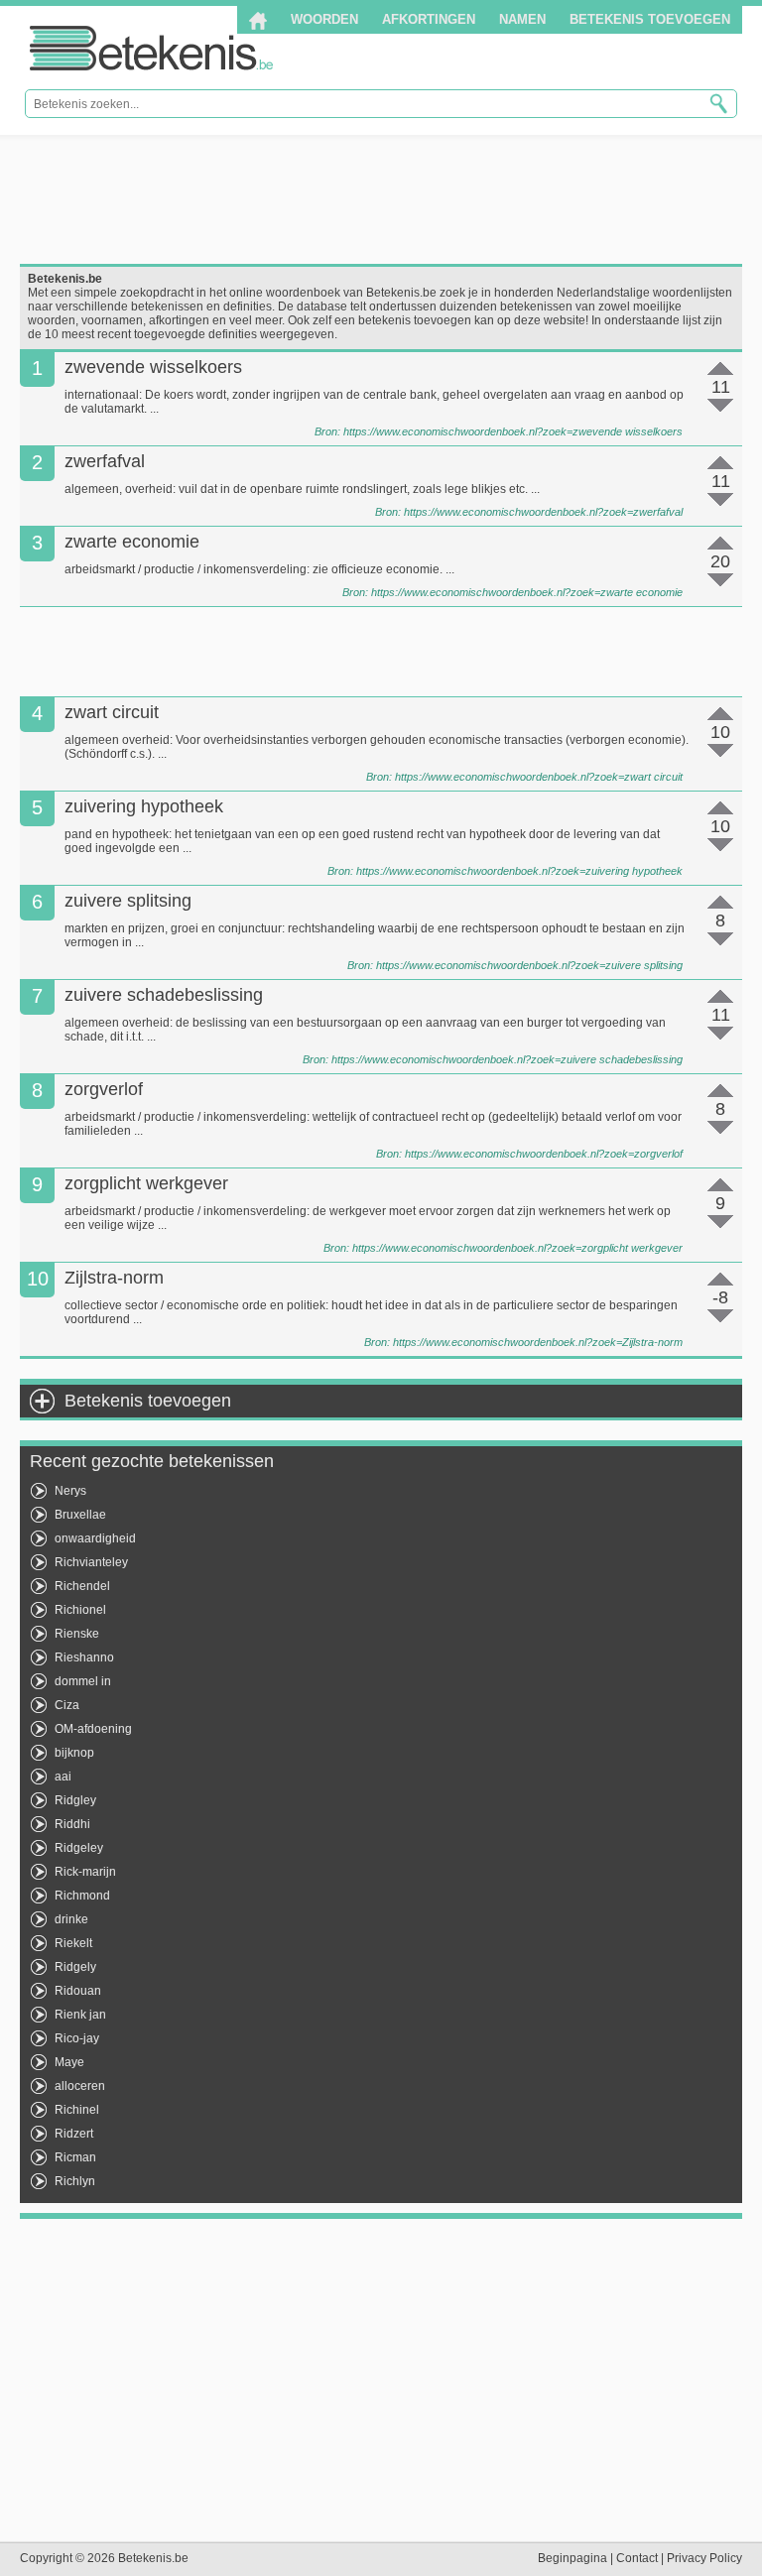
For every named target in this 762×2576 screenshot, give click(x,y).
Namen (522, 19)
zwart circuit (112, 712)
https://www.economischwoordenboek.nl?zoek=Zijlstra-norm (538, 1342)
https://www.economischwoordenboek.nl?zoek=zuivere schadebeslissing (507, 1059)
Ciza (67, 1705)
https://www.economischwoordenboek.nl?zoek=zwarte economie (527, 592)
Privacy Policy (704, 2558)
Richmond (82, 1896)
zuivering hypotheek (144, 806)
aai (63, 1777)
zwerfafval (105, 461)
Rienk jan (80, 2015)
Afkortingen (429, 19)
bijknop (74, 1753)
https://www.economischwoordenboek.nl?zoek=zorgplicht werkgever (517, 1248)
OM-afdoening (93, 1729)
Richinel (77, 2110)
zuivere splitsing (128, 901)
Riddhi (72, 1824)
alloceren (80, 2086)
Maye (69, 2062)
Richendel (82, 1586)
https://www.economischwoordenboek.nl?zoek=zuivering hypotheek (519, 871)
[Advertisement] (381, 199)
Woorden (324, 19)
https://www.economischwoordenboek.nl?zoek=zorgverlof (544, 1154)
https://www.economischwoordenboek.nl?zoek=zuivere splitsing (529, 965)
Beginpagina (572, 2558)
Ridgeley (79, 1848)
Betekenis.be (151, 48)
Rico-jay (77, 2038)
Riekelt (73, 1943)
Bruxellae (80, 1515)
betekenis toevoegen (415, 320)
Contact (637, 2558)
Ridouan (78, 1991)
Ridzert (74, 2134)
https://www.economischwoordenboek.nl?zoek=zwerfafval (543, 512)
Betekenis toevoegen (650, 19)
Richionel (80, 1610)
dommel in (83, 1681)
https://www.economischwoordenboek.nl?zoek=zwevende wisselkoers (513, 431)
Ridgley (75, 1800)
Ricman (75, 2157)
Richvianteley (91, 1562)
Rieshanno (84, 1657)
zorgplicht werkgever (146, 1183)
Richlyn (75, 2181)
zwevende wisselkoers (153, 367)
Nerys (70, 1491)
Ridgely (75, 1967)
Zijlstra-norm (114, 1278)
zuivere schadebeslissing (164, 995)
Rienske (77, 1634)
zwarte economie (132, 542)
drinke (71, 1919)
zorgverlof (104, 1089)
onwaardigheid (95, 1538)
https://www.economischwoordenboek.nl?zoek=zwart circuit (539, 777)
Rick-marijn (85, 1872)
